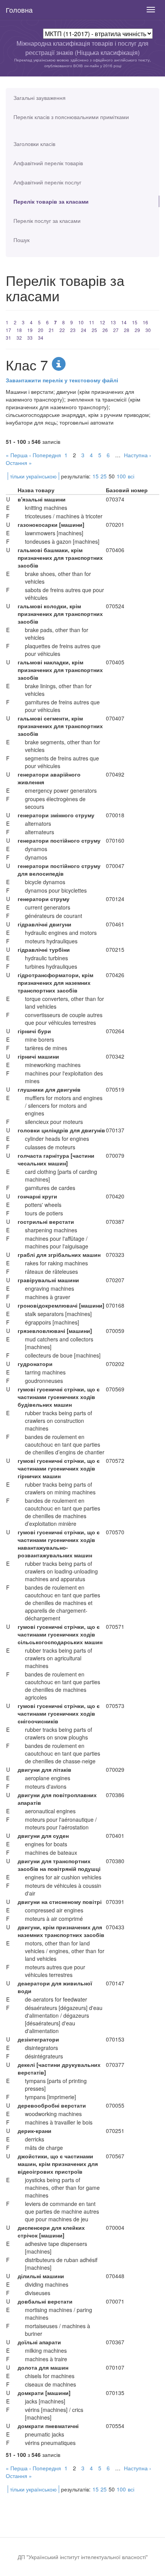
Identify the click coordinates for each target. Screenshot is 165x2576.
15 (135, 322)
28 (127, 330)
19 (30, 330)
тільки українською (33, 476)
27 (116, 330)
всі (131, 476)
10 (81, 322)
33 (30, 338)
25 (94, 330)
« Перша (17, 455)
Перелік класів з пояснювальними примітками (71, 117)
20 (41, 330)
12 (102, 322)
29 (137, 330)
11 (92, 322)
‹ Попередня (45, 455)
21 (51, 330)
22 (62, 330)
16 (145, 322)
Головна (19, 10)
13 (113, 322)
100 (121, 476)
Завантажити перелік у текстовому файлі (62, 380)
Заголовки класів (34, 144)
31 (8, 338)
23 (73, 330)
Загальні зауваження (40, 98)
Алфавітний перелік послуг (47, 182)
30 (148, 330)
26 (105, 330)
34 (41, 338)
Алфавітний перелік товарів (48, 163)
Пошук (21, 240)
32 (19, 338)
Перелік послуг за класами (47, 221)
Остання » (19, 463)
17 (8, 330)
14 (124, 322)
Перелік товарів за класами (51, 201)
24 (84, 330)
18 (19, 330)
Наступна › (138, 455)
